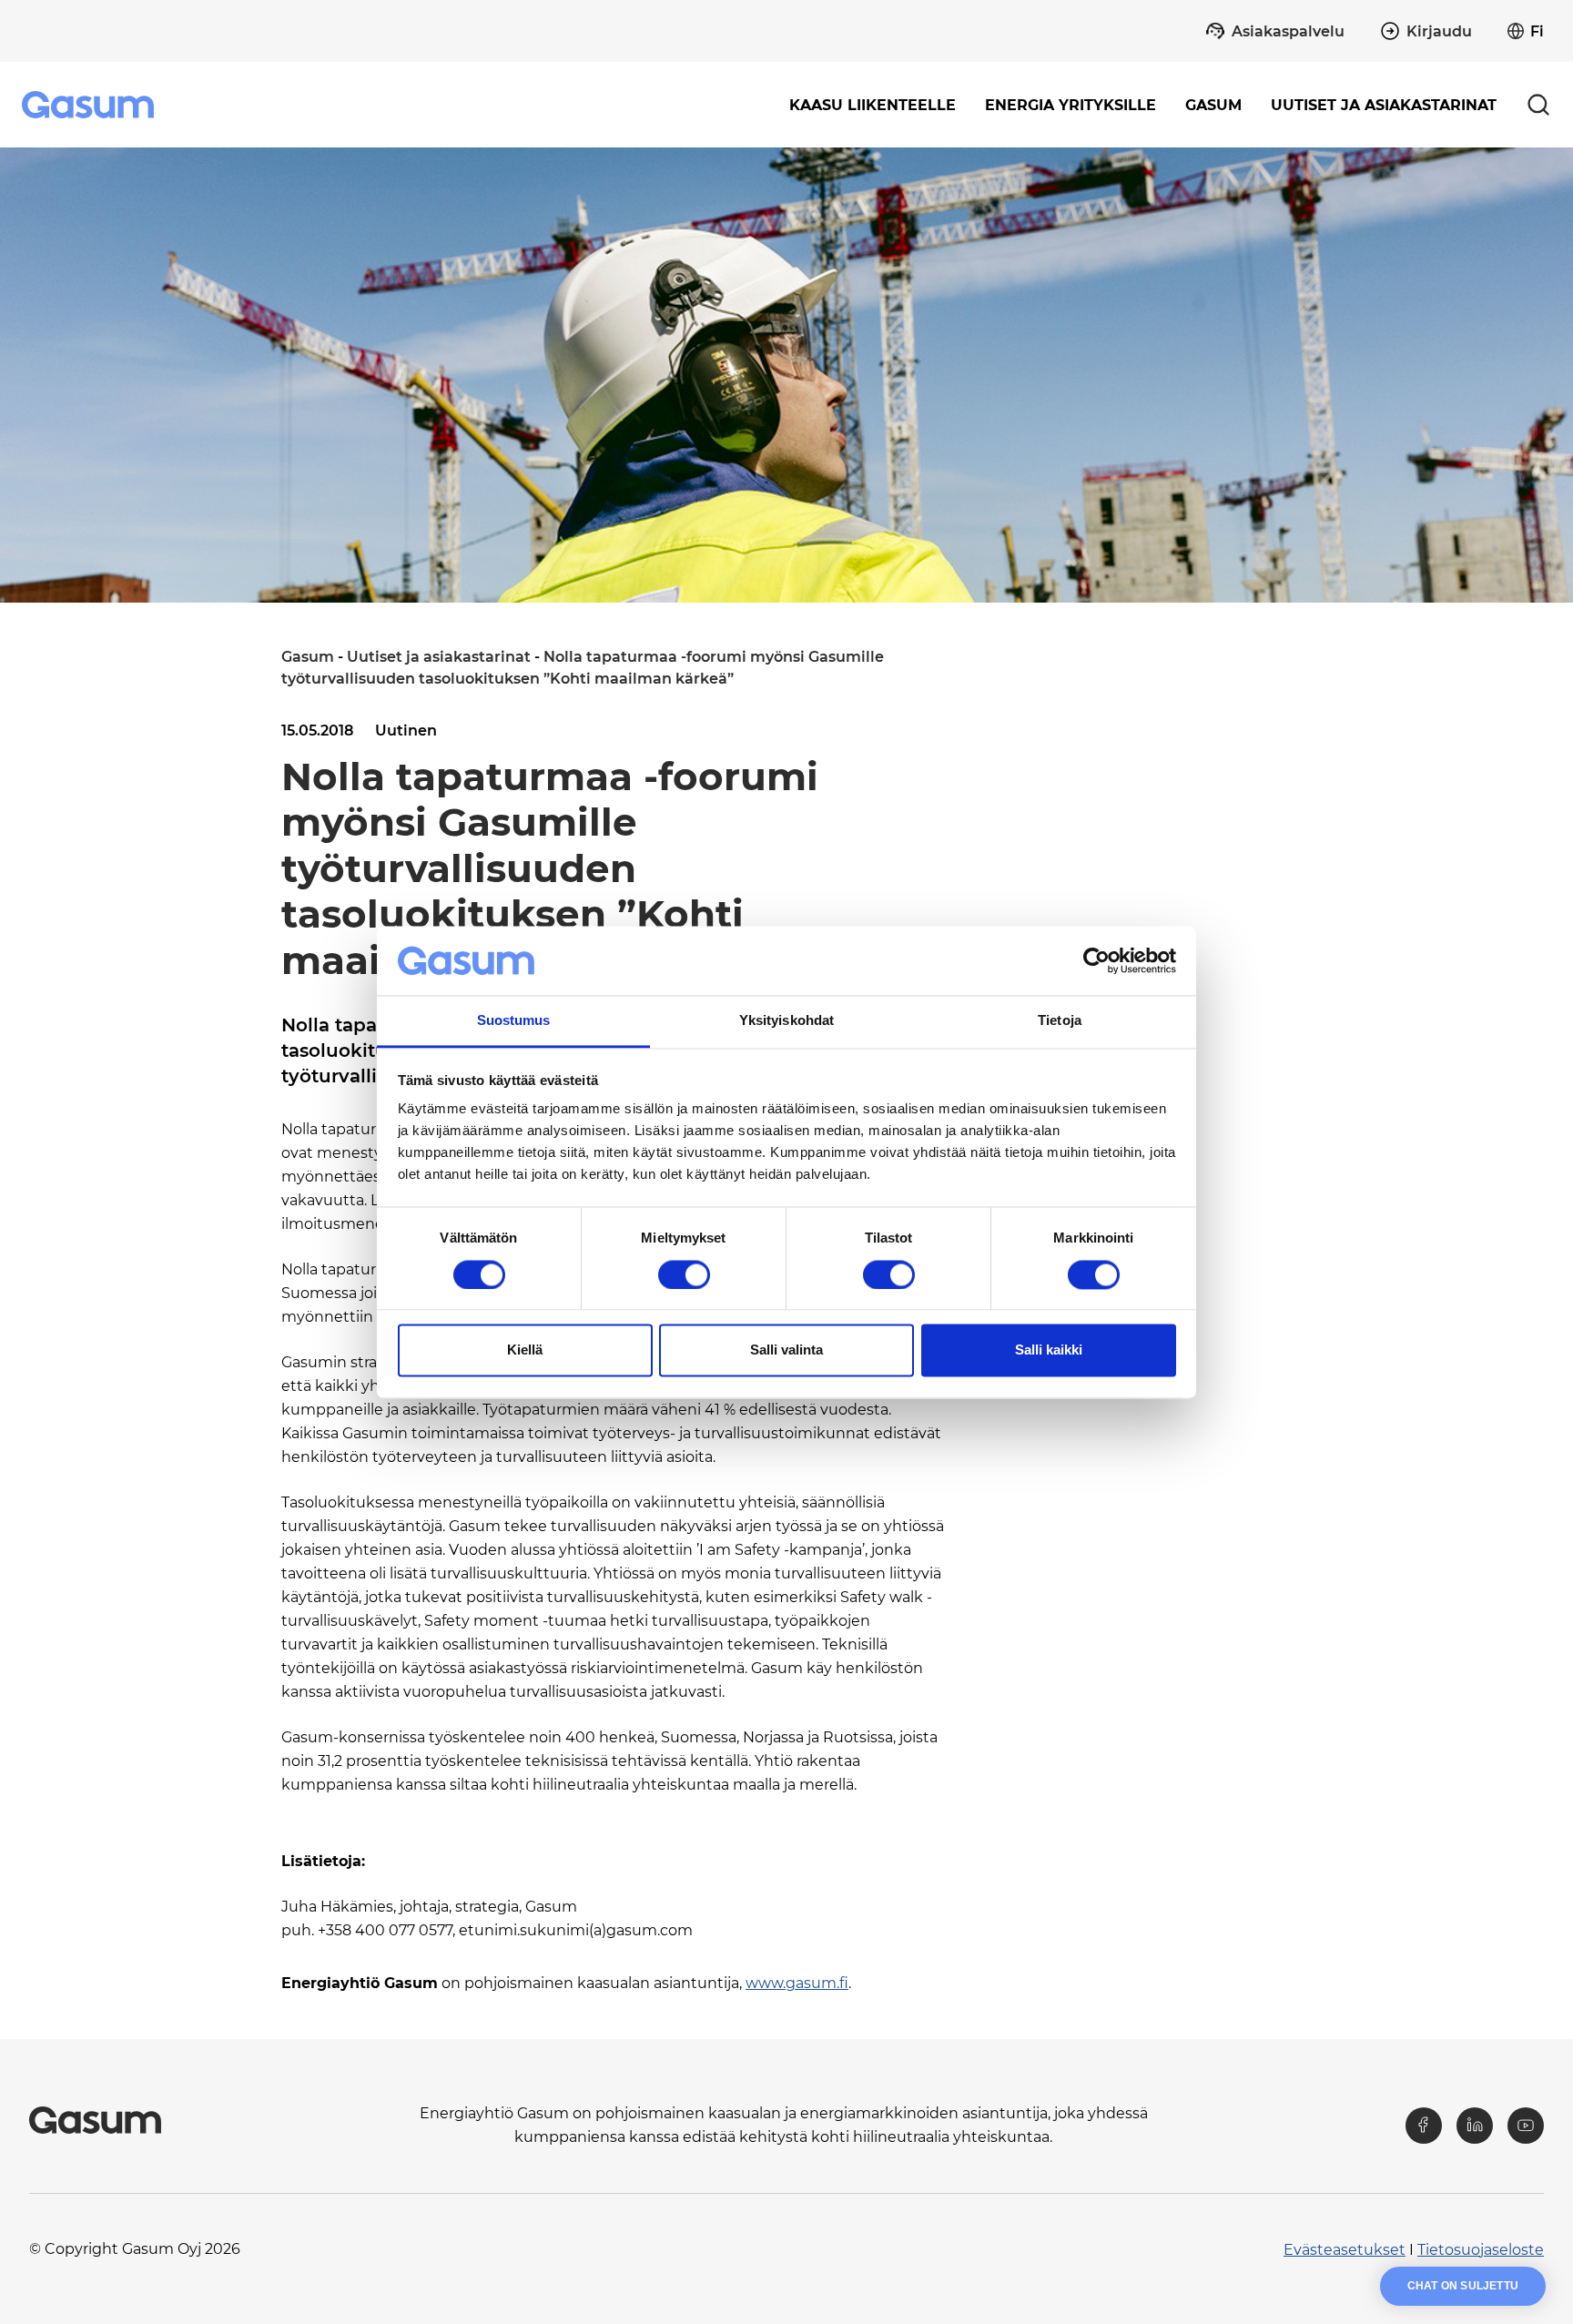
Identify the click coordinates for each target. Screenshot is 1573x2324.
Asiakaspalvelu (1288, 31)
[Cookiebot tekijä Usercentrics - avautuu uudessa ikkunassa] (1096, 960)
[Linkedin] (1475, 2126)
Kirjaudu (1439, 31)
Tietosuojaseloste (1481, 2250)
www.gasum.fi (797, 1983)
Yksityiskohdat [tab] (786, 1021)
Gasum (308, 657)
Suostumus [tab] (514, 1021)
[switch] (684, 1274)
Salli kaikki (1049, 1350)
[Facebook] (1424, 2126)
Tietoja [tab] (1060, 1021)
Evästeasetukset (1345, 2250)
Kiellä (525, 1350)
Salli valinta (786, 1350)
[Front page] (90, 105)
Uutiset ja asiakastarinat (1384, 105)
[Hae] (1538, 105)
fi (1537, 31)
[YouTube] (1526, 2126)
